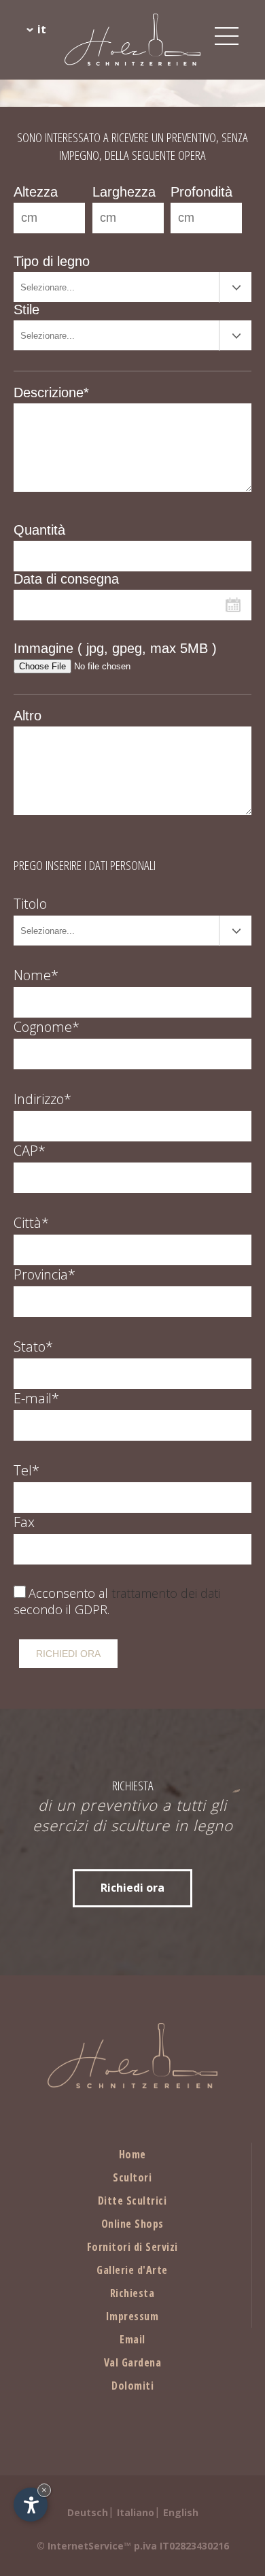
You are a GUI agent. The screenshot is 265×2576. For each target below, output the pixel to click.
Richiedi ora (132, 1888)
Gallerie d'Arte (132, 2270)
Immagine (115, 648)
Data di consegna (66, 579)
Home (132, 2154)
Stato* (33, 1346)
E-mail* (36, 1398)
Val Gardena (133, 2362)
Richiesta (132, 2293)
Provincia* (45, 1274)
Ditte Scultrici (132, 2201)
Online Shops (132, 2224)
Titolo (30, 904)
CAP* (30, 1151)
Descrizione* (51, 392)
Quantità (39, 530)
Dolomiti (132, 2386)
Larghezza (124, 192)
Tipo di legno (52, 261)
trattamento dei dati (166, 1593)
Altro (28, 716)
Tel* (26, 1470)
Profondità (201, 192)
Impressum (132, 2316)
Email (132, 2339)
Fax (24, 1522)
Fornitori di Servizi (132, 2247)
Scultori (132, 2177)
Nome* (36, 975)
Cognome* (47, 1027)
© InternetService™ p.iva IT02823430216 (133, 2546)
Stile (26, 310)
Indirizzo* (42, 1099)
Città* (31, 1223)
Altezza (36, 192)
